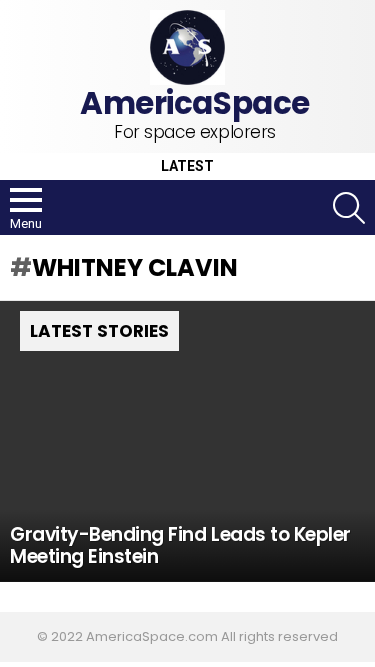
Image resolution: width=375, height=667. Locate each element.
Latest (187, 166)
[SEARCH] (349, 208)
